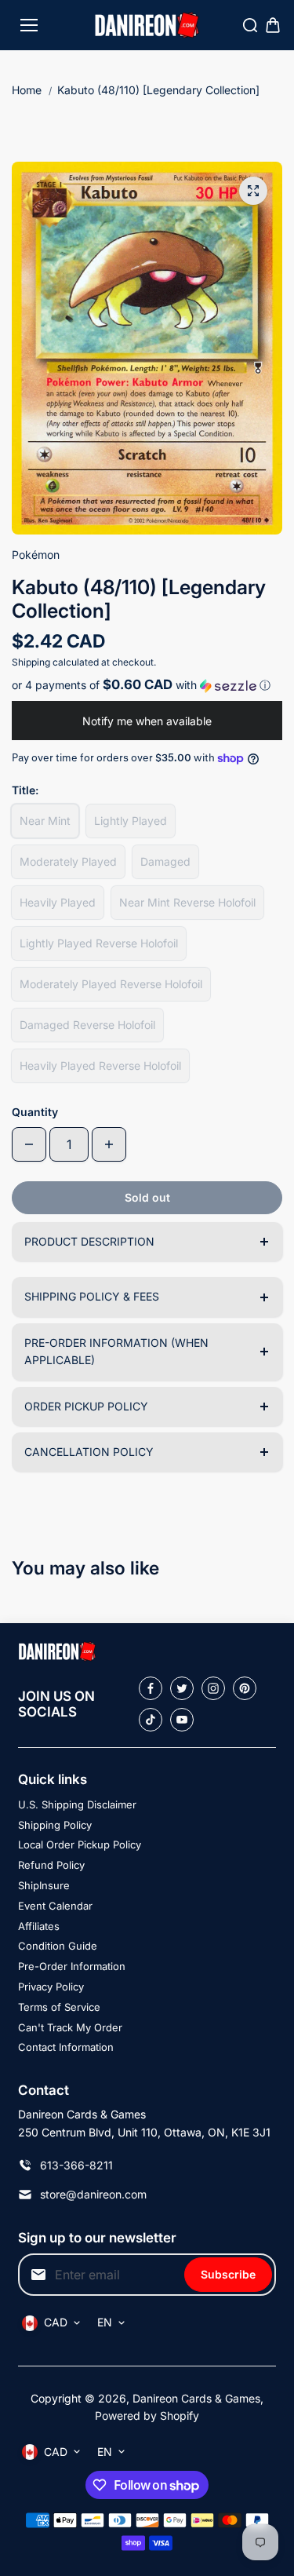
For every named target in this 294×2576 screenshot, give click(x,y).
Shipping (31, 662)
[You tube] (182, 1720)
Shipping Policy (55, 1825)
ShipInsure (44, 1885)
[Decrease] (29, 1144)
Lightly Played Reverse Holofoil (99, 943)
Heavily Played (58, 902)
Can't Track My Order (70, 2027)
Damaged (165, 861)
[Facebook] (151, 1688)
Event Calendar (55, 1906)
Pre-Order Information (72, 1966)
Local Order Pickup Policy (80, 1844)
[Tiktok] (151, 1720)
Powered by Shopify (147, 2415)
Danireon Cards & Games (196, 2398)
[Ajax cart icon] (273, 25)
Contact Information (66, 2047)
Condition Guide (58, 1946)
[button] (147, 685)
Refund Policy (51, 1865)
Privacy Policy (51, 1987)
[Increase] (109, 1144)
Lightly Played (131, 821)
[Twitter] (182, 1688)
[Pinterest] (245, 1688)
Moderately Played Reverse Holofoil (111, 984)
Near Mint (45, 821)
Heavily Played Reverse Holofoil (100, 1065)
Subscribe (228, 2274)
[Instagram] (213, 1688)
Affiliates (39, 1926)
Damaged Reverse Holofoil (87, 1025)
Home (27, 90)
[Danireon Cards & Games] (147, 26)
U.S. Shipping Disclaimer (77, 1804)
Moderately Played (68, 861)
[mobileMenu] (29, 25)
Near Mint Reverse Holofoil (187, 902)
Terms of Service (59, 2007)
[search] (250, 25)
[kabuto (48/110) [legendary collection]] (253, 191)
